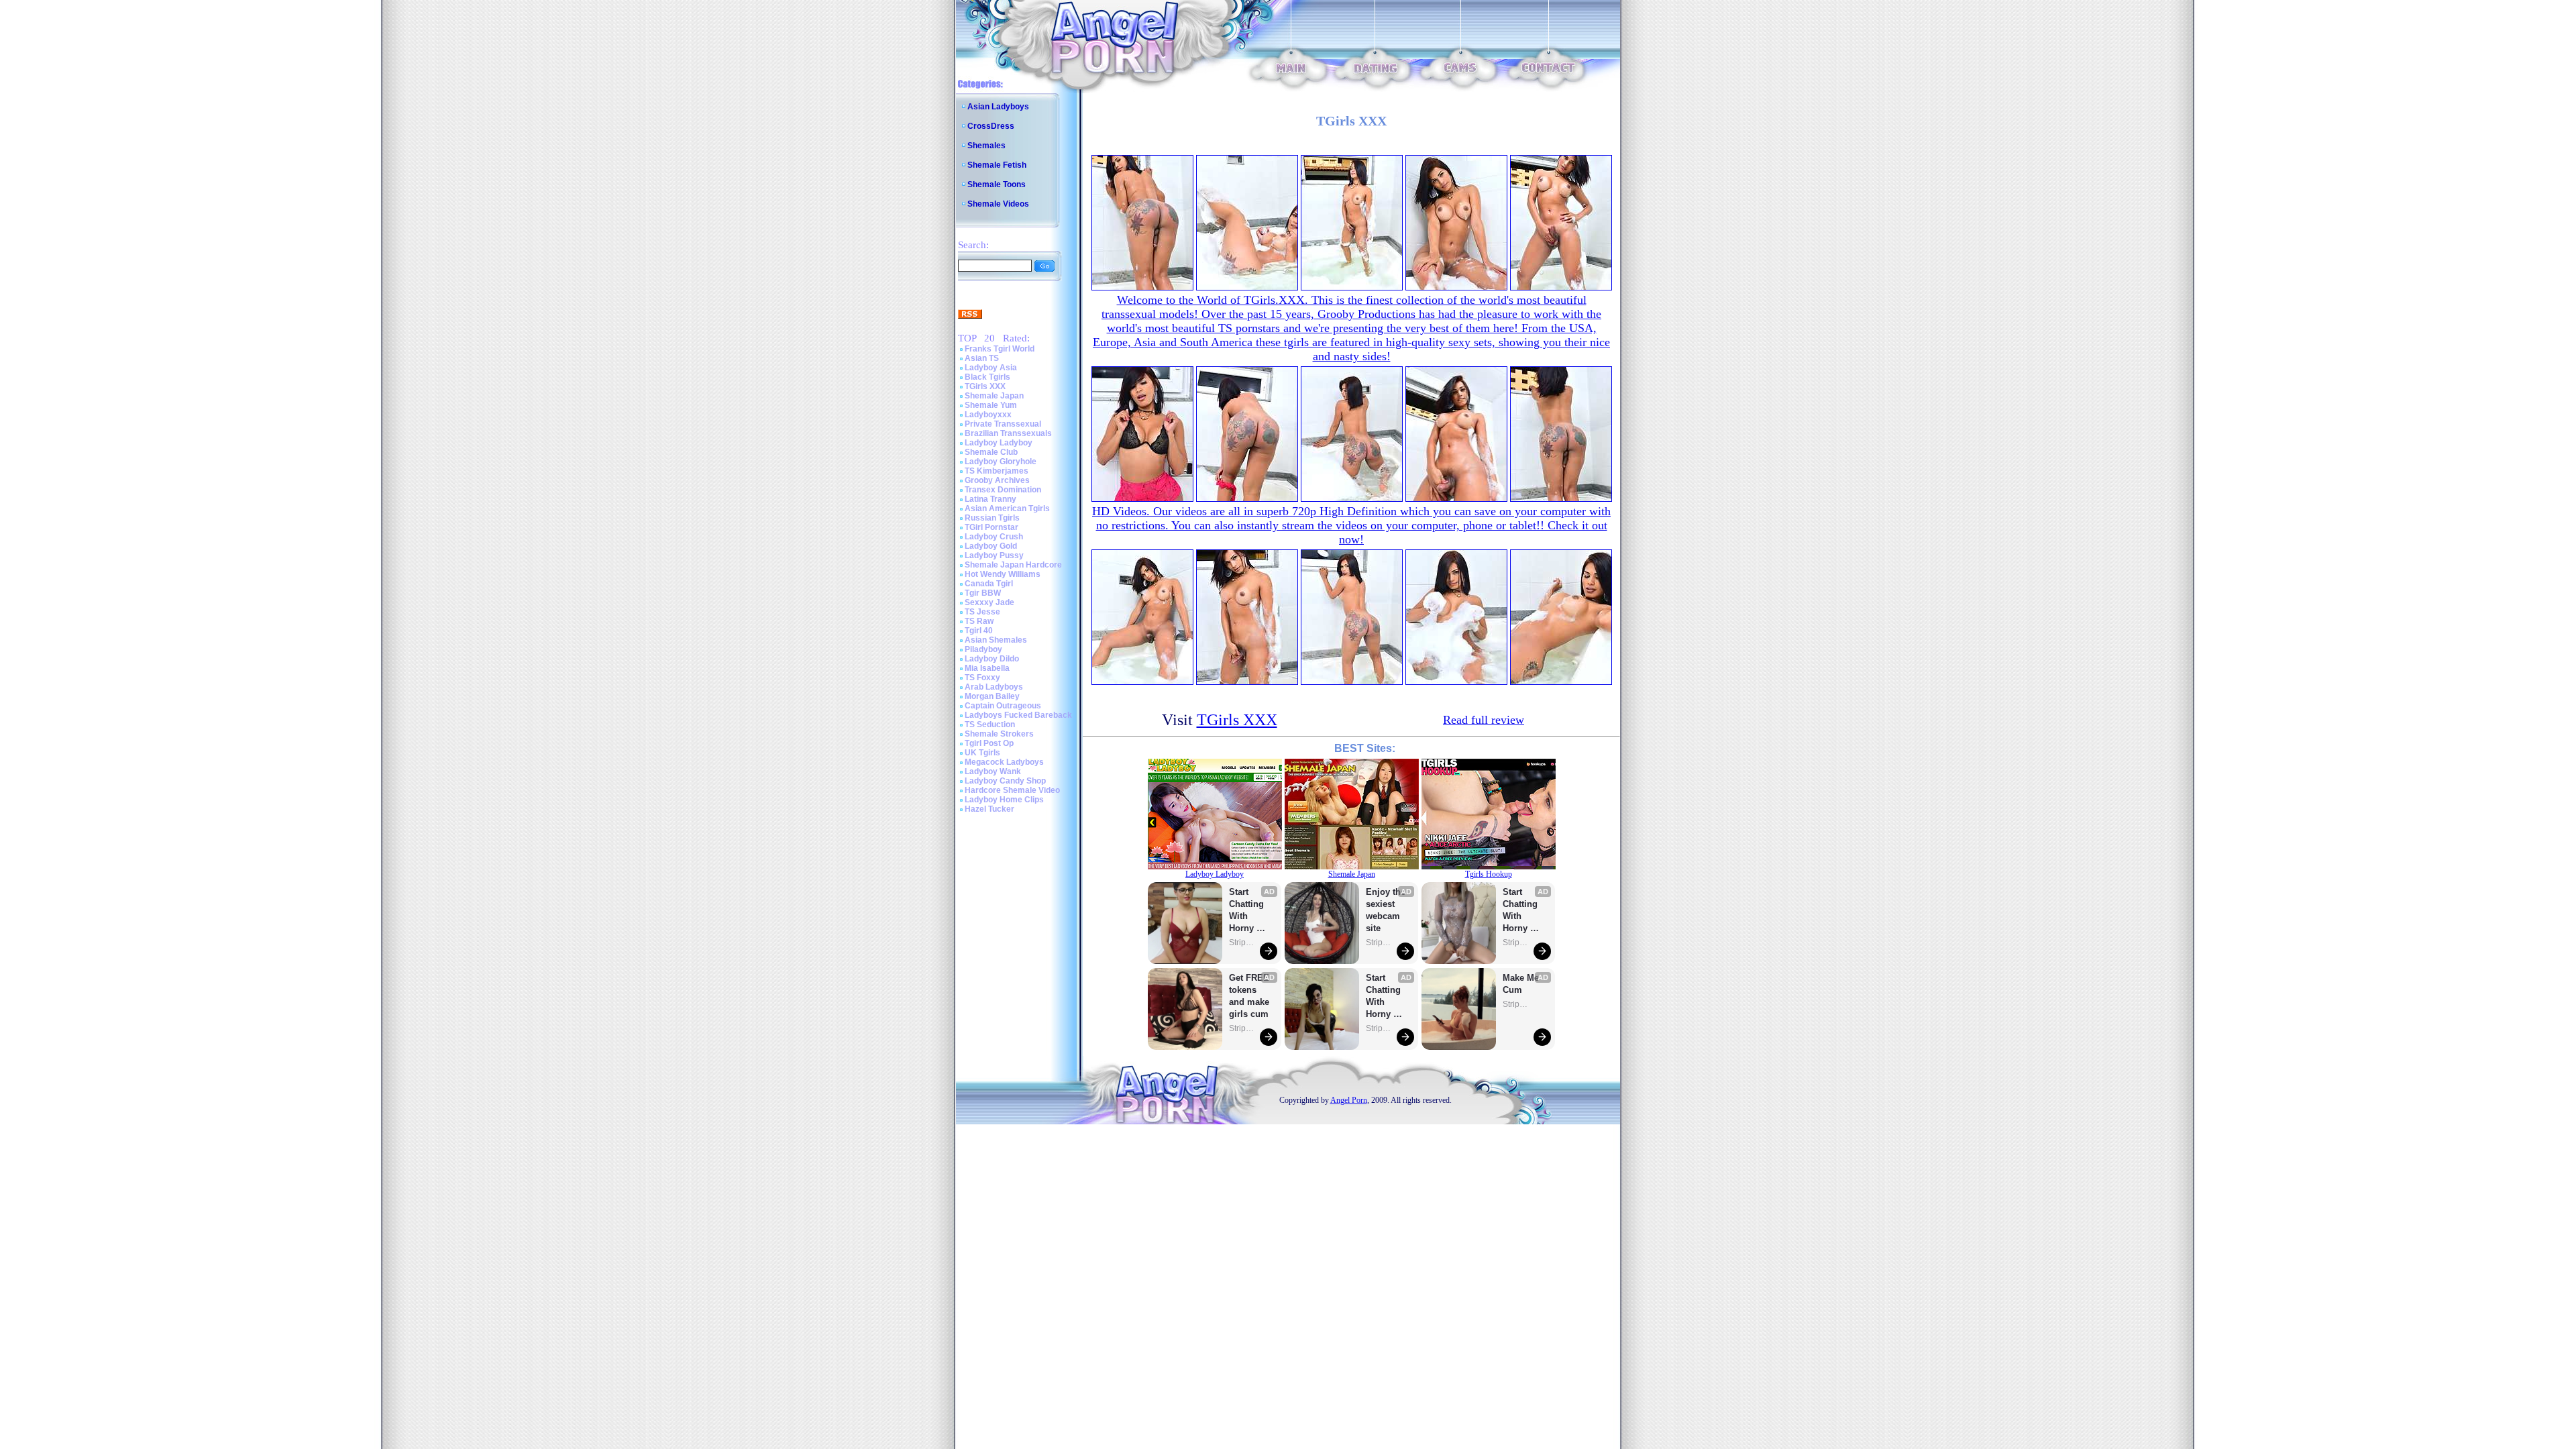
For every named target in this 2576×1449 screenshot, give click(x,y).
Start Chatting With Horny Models (1248, 911)
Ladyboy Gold (991, 546)
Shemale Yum (991, 405)
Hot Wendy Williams (1003, 574)
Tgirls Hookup (1489, 874)
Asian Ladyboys (998, 107)
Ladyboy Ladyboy (999, 443)
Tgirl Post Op (989, 743)
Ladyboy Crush (994, 537)
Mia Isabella (987, 668)
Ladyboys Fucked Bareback (1018, 715)
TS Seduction (990, 724)
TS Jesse (982, 612)
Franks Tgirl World (1000, 349)
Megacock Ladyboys (1004, 762)
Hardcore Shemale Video (1012, 790)
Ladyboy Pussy (994, 555)
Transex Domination (1003, 490)
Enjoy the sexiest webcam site (1386, 910)
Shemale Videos (998, 204)
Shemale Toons (997, 184)
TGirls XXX (985, 386)
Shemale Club (991, 452)
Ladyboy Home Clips (1004, 800)
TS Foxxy (982, 678)
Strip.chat (1242, 943)
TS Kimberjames (997, 471)
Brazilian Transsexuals (1008, 433)
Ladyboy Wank (993, 771)
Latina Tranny (990, 499)
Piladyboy (983, 649)
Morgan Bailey (992, 696)
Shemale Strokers (999, 734)
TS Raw (979, 621)
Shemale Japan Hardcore (1013, 565)
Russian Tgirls (992, 518)
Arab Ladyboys (994, 687)
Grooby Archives (997, 480)
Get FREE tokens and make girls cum (1249, 996)
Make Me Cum (1522, 984)
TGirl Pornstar (991, 527)
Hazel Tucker (989, 809)
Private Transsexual (1003, 424)
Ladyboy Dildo (992, 659)
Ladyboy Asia (991, 368)
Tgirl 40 (979, 631)
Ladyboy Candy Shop (1005, 781)
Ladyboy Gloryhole (1001, 462)
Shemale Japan (994, 396)
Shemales (986, 146)
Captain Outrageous (1003, 706)
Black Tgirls (987, 377)
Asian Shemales (996, 640)
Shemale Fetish (997, 165)
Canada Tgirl (989, 584)
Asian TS (982, 358)
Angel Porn (1349, 1100)
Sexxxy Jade (989, 602)
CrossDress (991, 126)
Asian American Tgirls (1007, 508)
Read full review (1484, 720)
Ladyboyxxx (988, 415)
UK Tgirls (982, 753)
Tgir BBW (983, 593)
